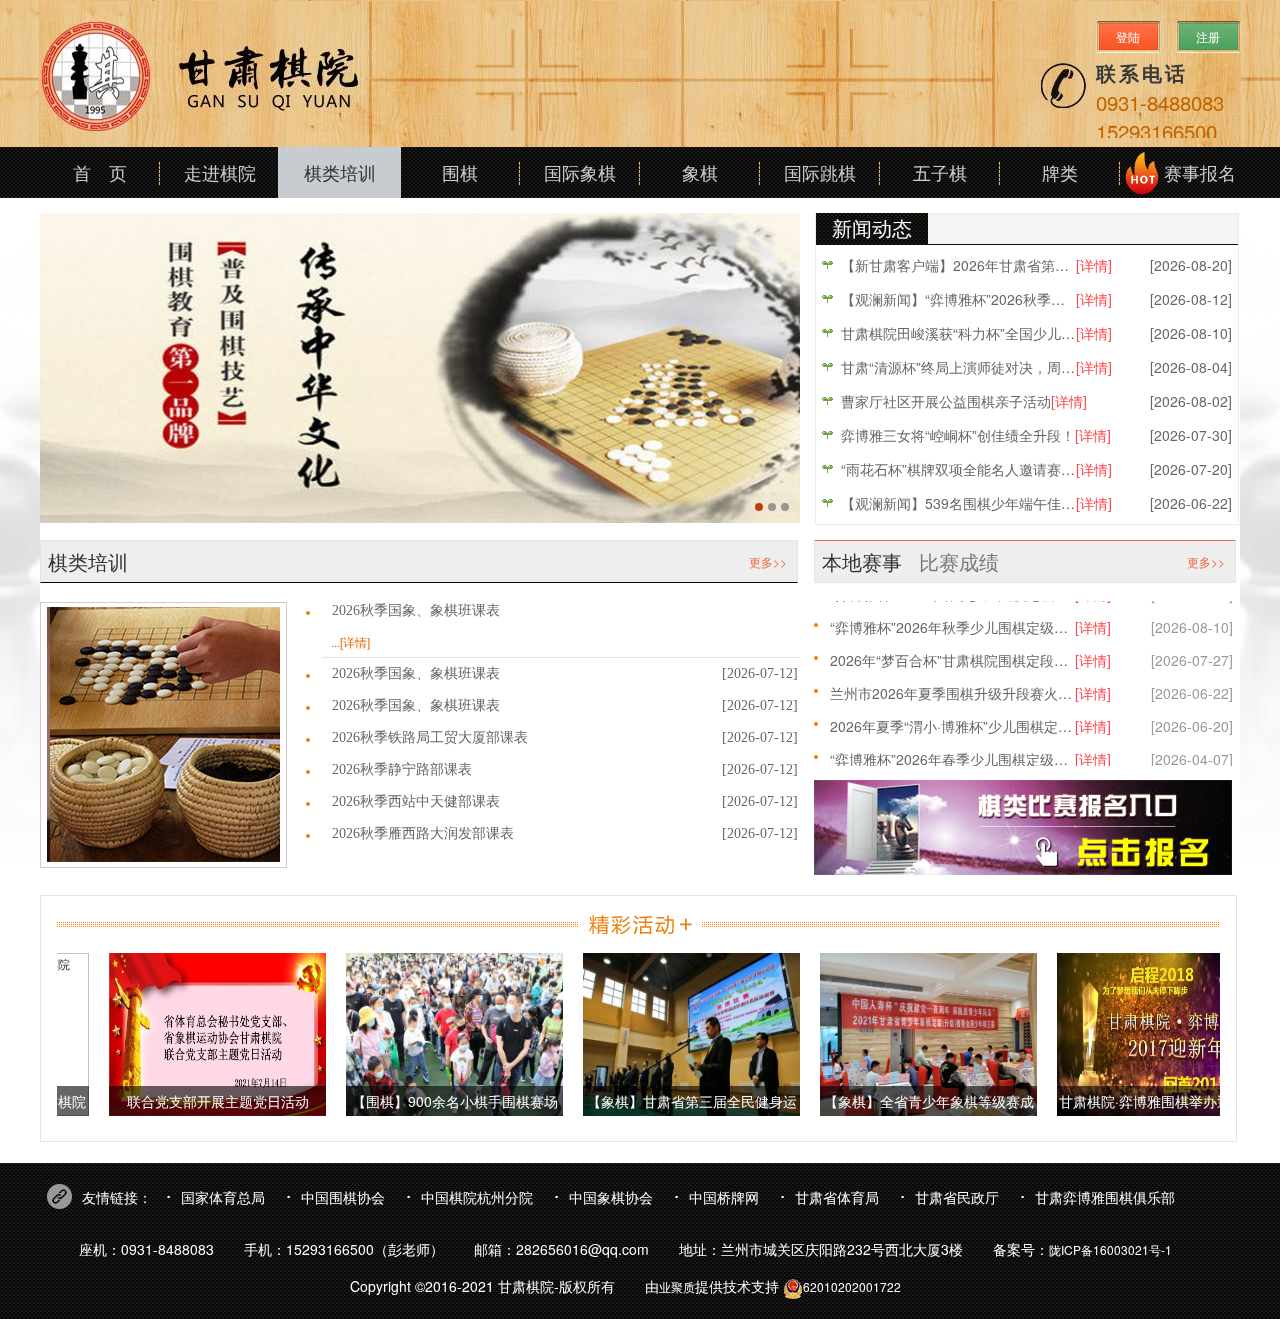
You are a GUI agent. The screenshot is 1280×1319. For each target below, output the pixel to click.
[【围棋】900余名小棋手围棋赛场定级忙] (434, 1032)
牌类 (1060, 172)
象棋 (700, 172)
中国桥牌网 (724, 1197)
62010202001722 (852, 1286)
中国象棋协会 (611, 1197)
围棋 (460, 172)
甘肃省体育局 (837, 1197)
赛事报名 (1200, 172)
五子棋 (940, 172)
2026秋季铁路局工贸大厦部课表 (430, 737)
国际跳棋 (820, 172)
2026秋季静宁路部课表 (402, 769)
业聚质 (677, 1286)
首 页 (100, 172)
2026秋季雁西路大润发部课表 (423, 833)
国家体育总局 (223, 1197)
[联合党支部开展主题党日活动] (197, 1032)
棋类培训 (340, 172)
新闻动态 (872, 227)
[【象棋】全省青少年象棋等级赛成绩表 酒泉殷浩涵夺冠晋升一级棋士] (908, 1032)
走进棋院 (220, 172)
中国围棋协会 (343, 1197)
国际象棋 (580, 172)
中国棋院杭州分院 (477, 1197)
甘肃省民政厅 (957, 1197)
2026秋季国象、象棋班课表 (416, 610)
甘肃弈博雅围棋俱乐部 (1105, 1197)
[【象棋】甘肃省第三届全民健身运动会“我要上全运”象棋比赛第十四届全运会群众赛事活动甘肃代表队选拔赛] (671, 1032)
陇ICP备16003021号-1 (1110, 1249)
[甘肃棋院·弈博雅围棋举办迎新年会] (1145, 1032)
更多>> (768, 561)
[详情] (355, 642)
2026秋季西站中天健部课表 (416, 801)
